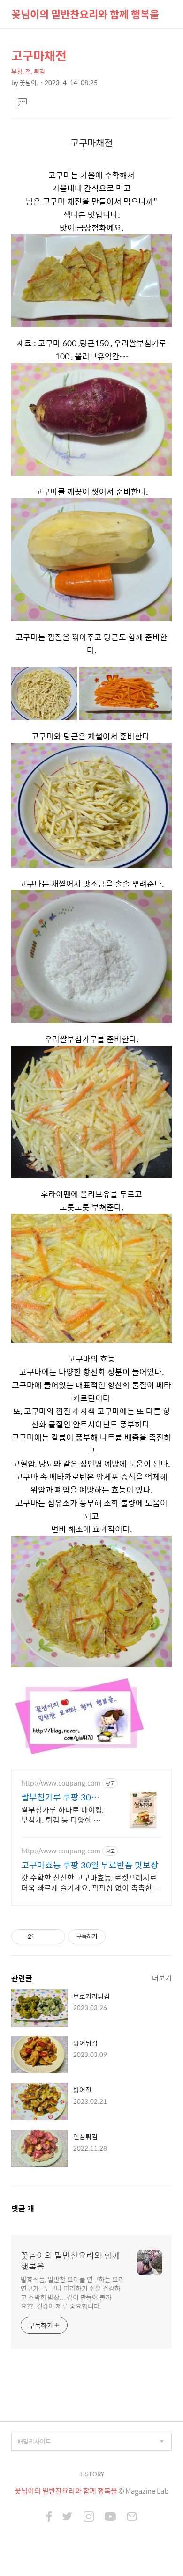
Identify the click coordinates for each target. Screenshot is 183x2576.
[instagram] (89, 2517)
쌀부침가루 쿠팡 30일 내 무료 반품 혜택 (60, 1797)
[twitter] (68, 2517)
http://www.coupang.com (61, 1783)
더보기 (162, 1978)
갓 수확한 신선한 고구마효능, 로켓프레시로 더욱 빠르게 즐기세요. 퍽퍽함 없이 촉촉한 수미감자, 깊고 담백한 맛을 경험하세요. (91, 1882)
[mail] (132, 2517)
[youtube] (110, 2517)
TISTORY (92, 2474)
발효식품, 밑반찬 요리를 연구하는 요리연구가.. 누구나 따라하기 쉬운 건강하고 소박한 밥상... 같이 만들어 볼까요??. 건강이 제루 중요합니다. (72, 2292)
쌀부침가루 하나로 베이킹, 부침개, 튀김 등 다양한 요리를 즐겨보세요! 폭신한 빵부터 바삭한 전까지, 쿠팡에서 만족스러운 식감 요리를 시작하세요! (63, 1815)
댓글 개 (23, 2208)
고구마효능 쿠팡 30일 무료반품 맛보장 (90, 1865)
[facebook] (49, 2517)
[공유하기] (43, 1937)
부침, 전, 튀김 (28, 71)
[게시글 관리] (55, 1937)
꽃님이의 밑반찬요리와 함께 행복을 (85, 14)
